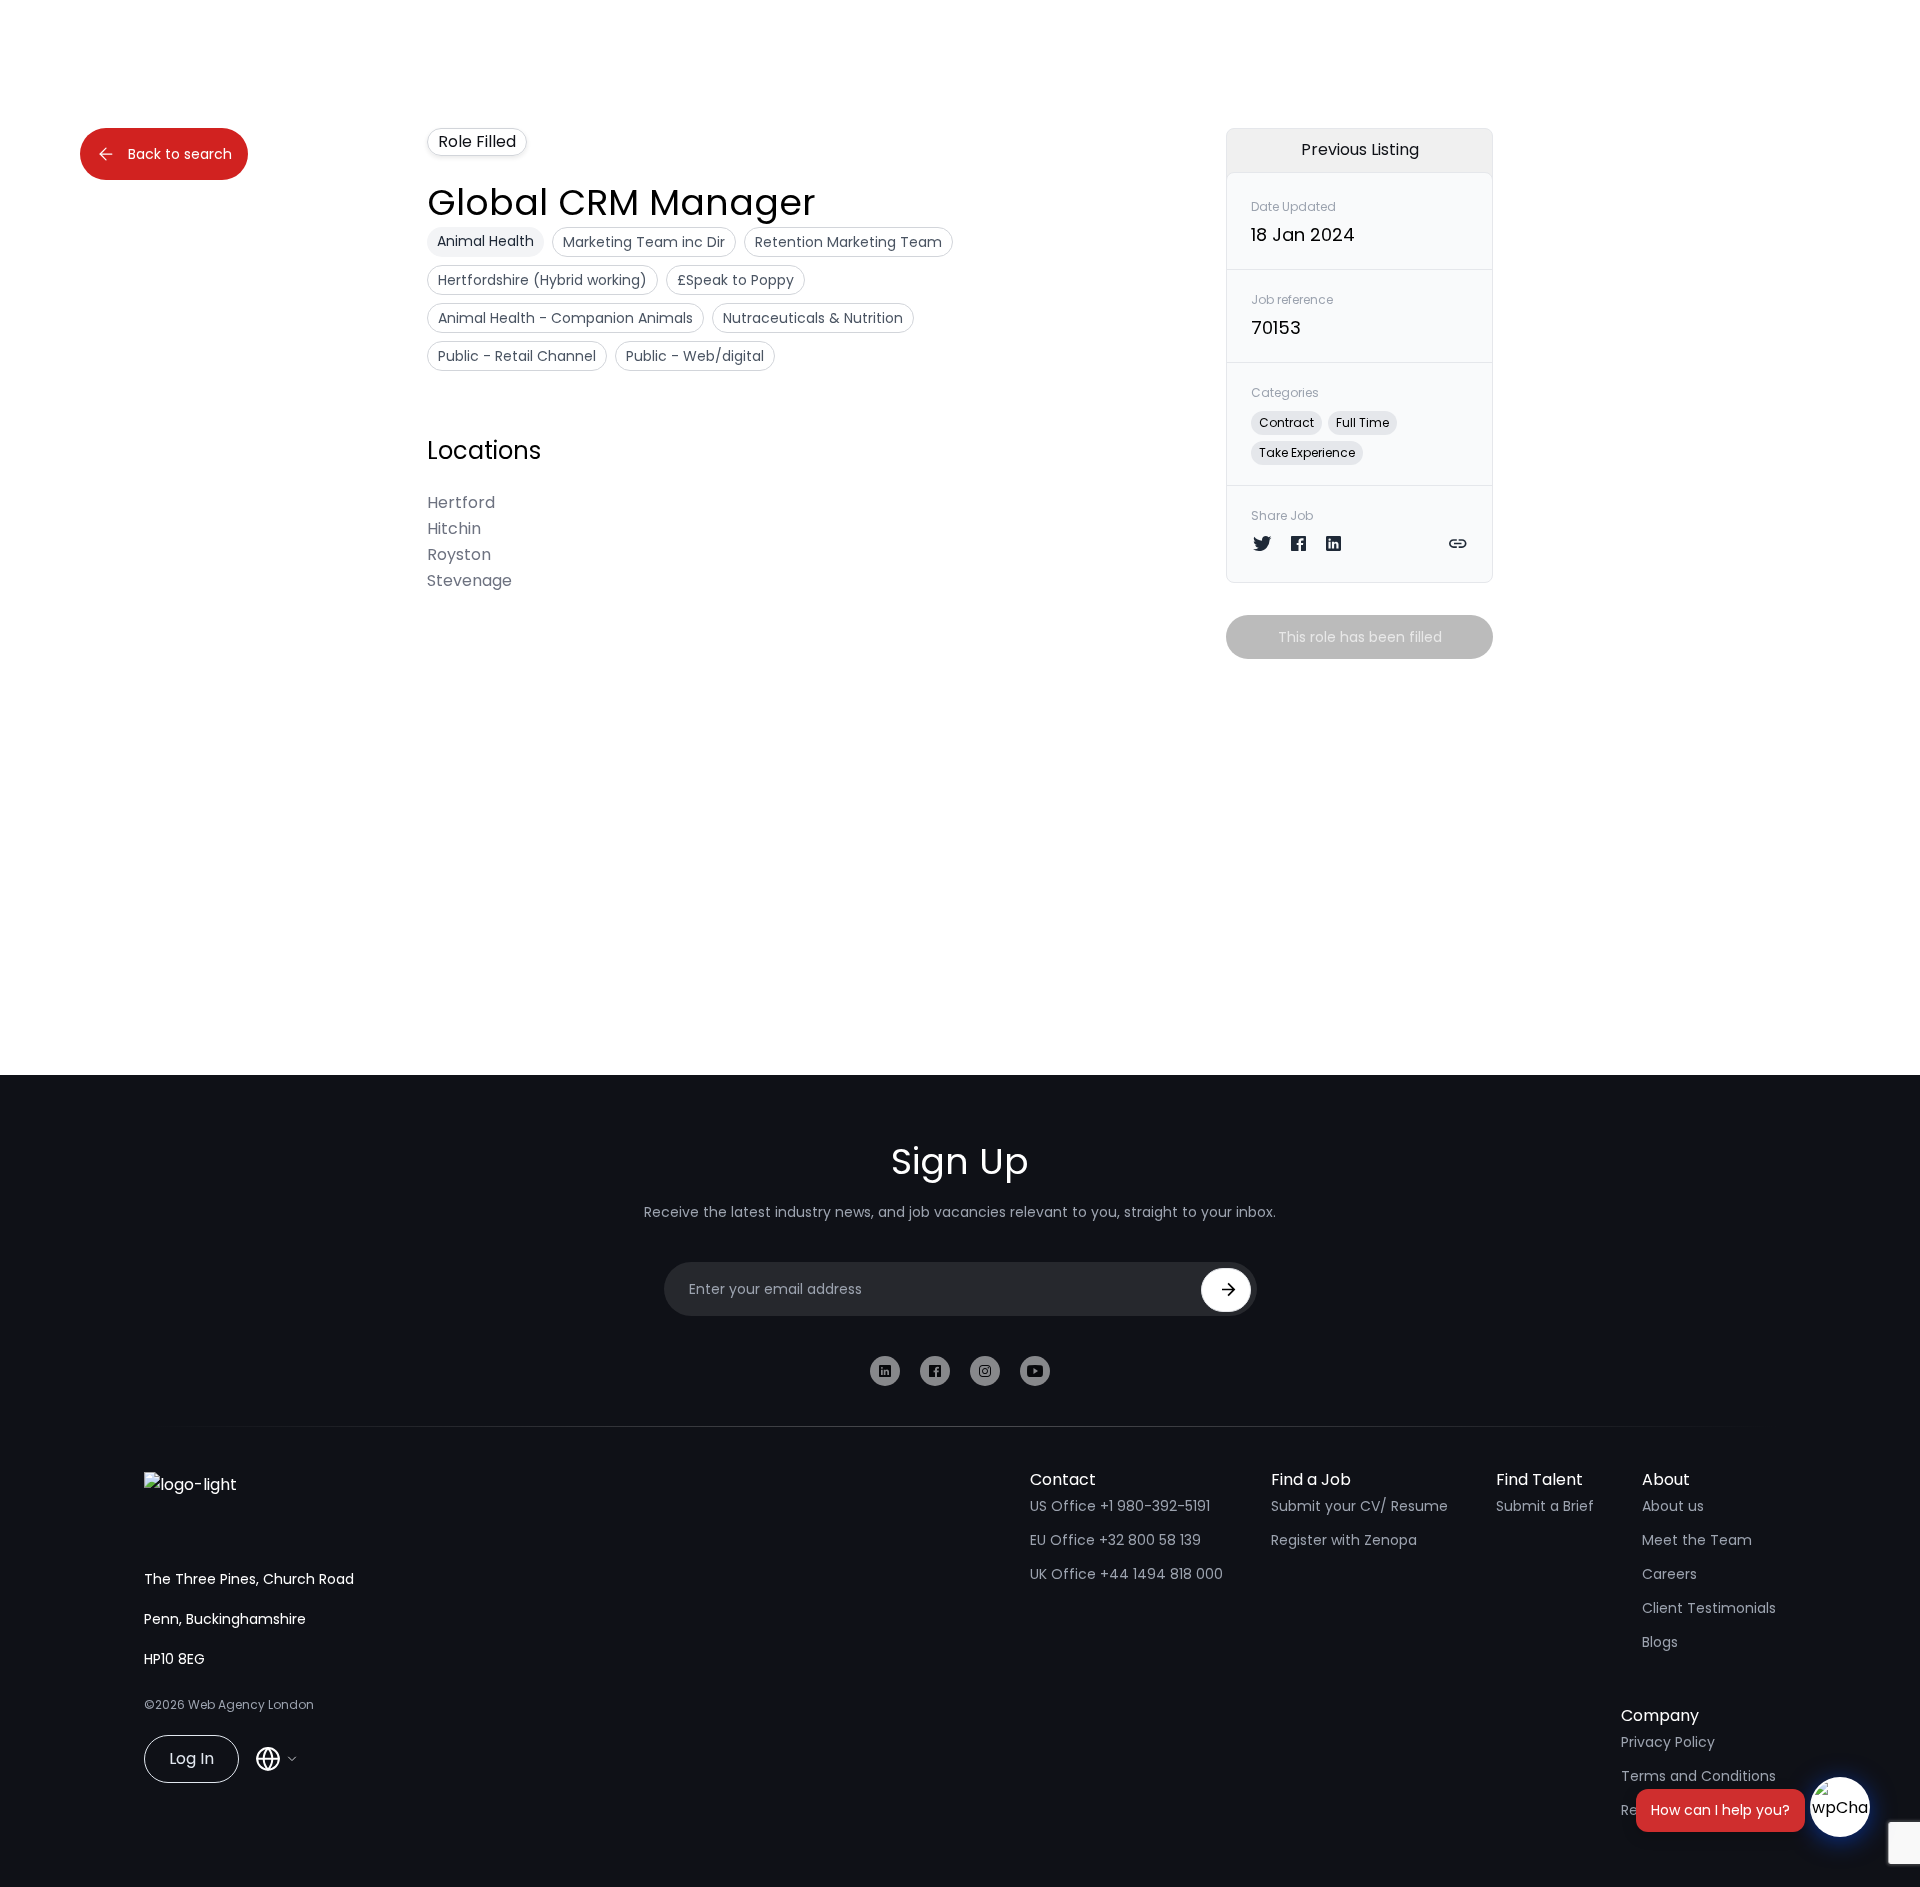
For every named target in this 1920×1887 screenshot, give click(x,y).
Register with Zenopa (1344, 1540)
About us (1673, 1506)
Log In (191, 1758)
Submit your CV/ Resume (1359, 1506)
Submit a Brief (1545, 1506)
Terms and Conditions (1698, 1776)
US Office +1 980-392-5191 (1120, 1506)
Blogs (1660, 1642)
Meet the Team (1697, 1540)
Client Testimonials (1709, 1608)
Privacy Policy (1668, 1742)
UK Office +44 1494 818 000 (1126, 1574)
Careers (1669, 1574)
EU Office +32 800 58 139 (1115, 1540)
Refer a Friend (1669, 1810)
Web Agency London (251, 1704)
